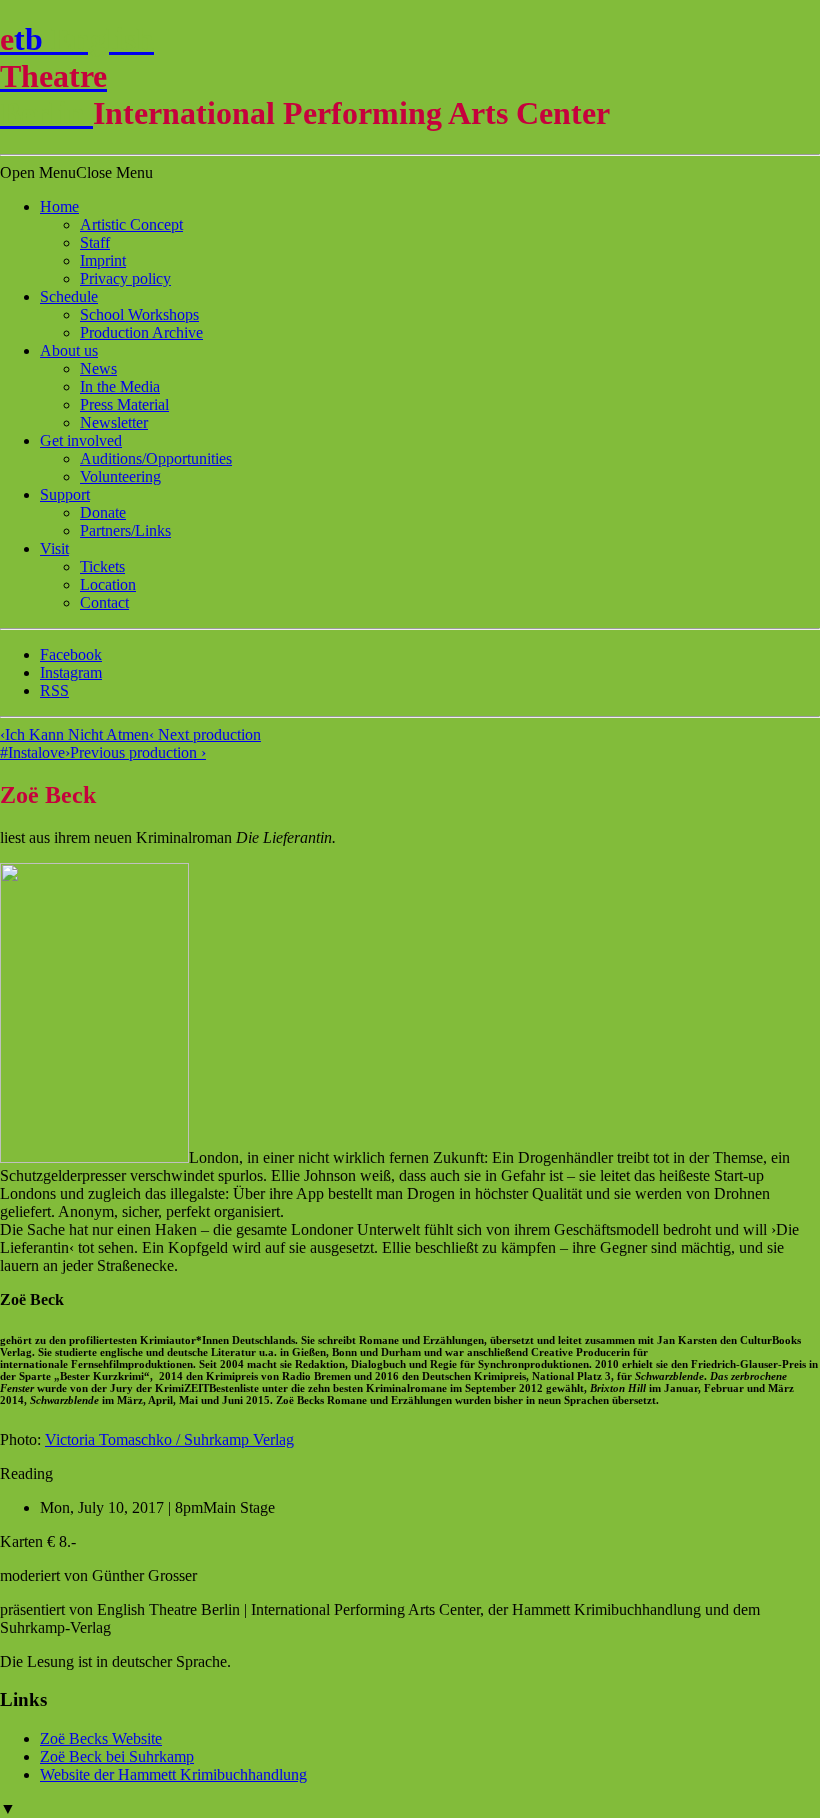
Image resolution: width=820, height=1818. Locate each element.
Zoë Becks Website (101, 1738)
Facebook (71, 654)
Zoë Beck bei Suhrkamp (117, 1756)
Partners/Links (125, 530)
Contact (104, 602)
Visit (54, 548)
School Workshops (139, 314)
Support (65, 494)
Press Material (124, 404)
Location (108, 584)
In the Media (120, 386)
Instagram (71, 672)
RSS (54, 690)
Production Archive (141, 332)
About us (69, 350)
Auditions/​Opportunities (156, 458)
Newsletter (114, 422)
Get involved (81, 440)
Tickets (102, 566)
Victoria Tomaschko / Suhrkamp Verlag (169, 1439)
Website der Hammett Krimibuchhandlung (173, 1774)
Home (59, 206)
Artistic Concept (131, 224)
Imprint (103, 260)
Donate (103, 512)
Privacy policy (125, 278)
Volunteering (120, 476)
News (98, 368)
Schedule (69, 296)
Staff (95, 242)
